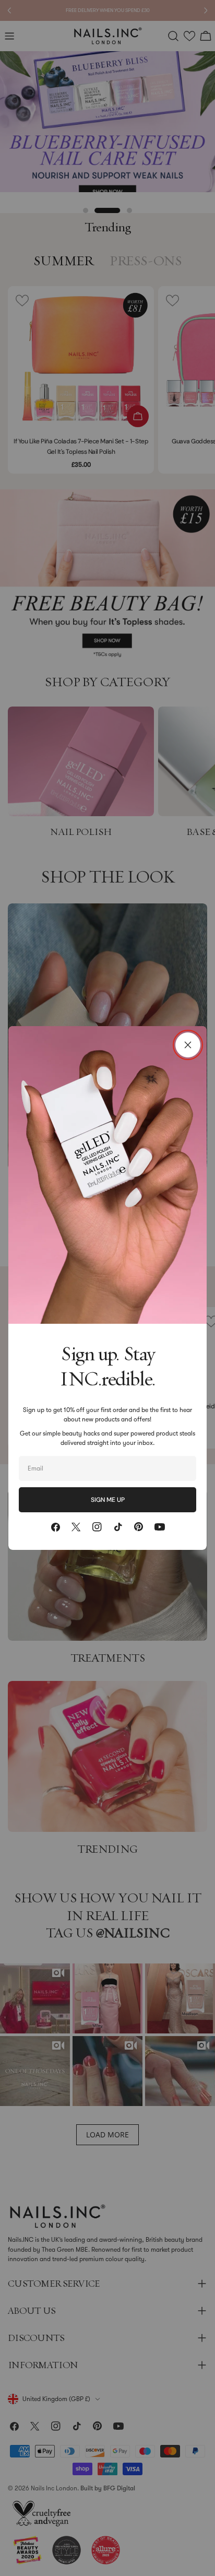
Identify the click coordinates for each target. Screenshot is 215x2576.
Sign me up (108, 1500)
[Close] (188, 1045)
